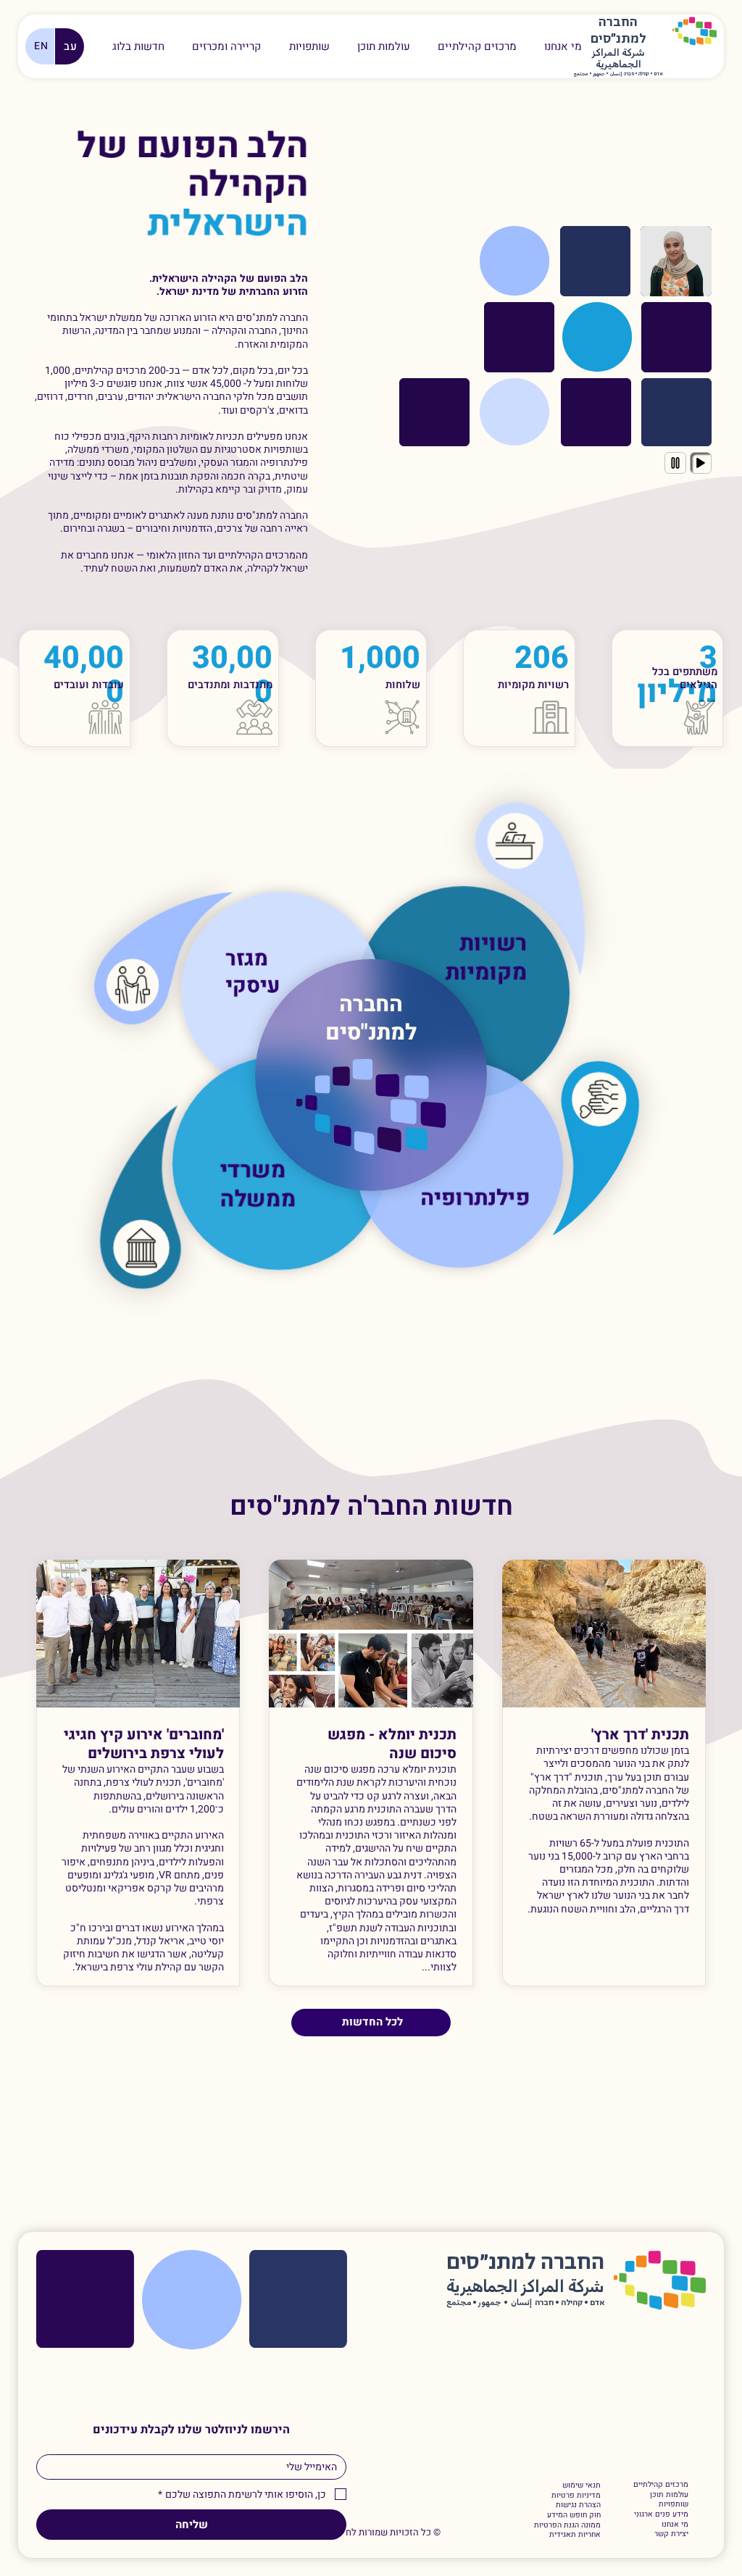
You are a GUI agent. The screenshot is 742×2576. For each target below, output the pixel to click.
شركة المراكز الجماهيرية (618, 59)
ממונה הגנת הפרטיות (567, 2525)
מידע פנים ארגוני (661, 2514)
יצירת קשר (671, 2534)
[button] (226, 46)
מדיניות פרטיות (576, 2496)
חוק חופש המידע (574, 2515)
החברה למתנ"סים (371, 1019)
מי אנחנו (675, 2525)
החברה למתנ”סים (525, 2263)
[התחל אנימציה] (701, 463)
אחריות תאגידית (575, 2535)
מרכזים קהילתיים (661, 2485)
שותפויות (674, 2504)
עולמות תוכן (669, 2495)
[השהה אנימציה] (675, 463)
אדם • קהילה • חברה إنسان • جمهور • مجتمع (618, 74)
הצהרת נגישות (578, 2505)
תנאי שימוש (581, 2485)
